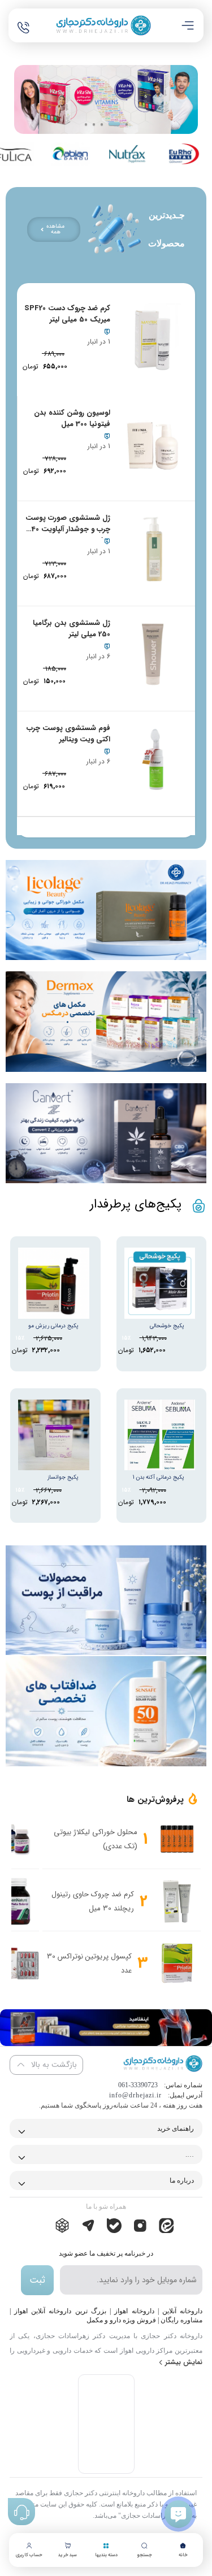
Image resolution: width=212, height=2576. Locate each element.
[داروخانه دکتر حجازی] (103, 25)
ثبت (37, 2280)
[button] (86, 124)
